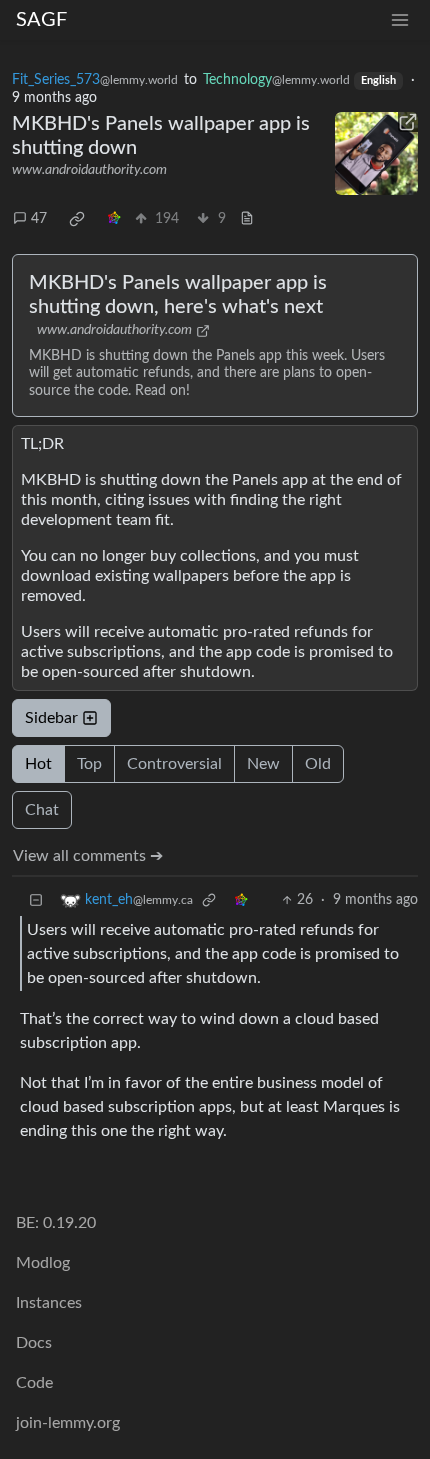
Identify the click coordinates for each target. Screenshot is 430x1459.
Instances (49, 1303)
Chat (42, 810)
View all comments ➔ (88, 856)
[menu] (400, 20)
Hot (38, 764)
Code (34, 1383)
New (263, 764)
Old (318, 764)
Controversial (174, 764)
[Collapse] (36, 900)
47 (39, 219)
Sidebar (51, 718)
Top (89, 764)
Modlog (43, 1263)
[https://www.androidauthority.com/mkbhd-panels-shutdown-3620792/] (377, 154)
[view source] (247, 219)
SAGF (41, 20)
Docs (34, 1343)
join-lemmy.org (68, 1423)
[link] (77, 219)
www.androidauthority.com (89, 170)
